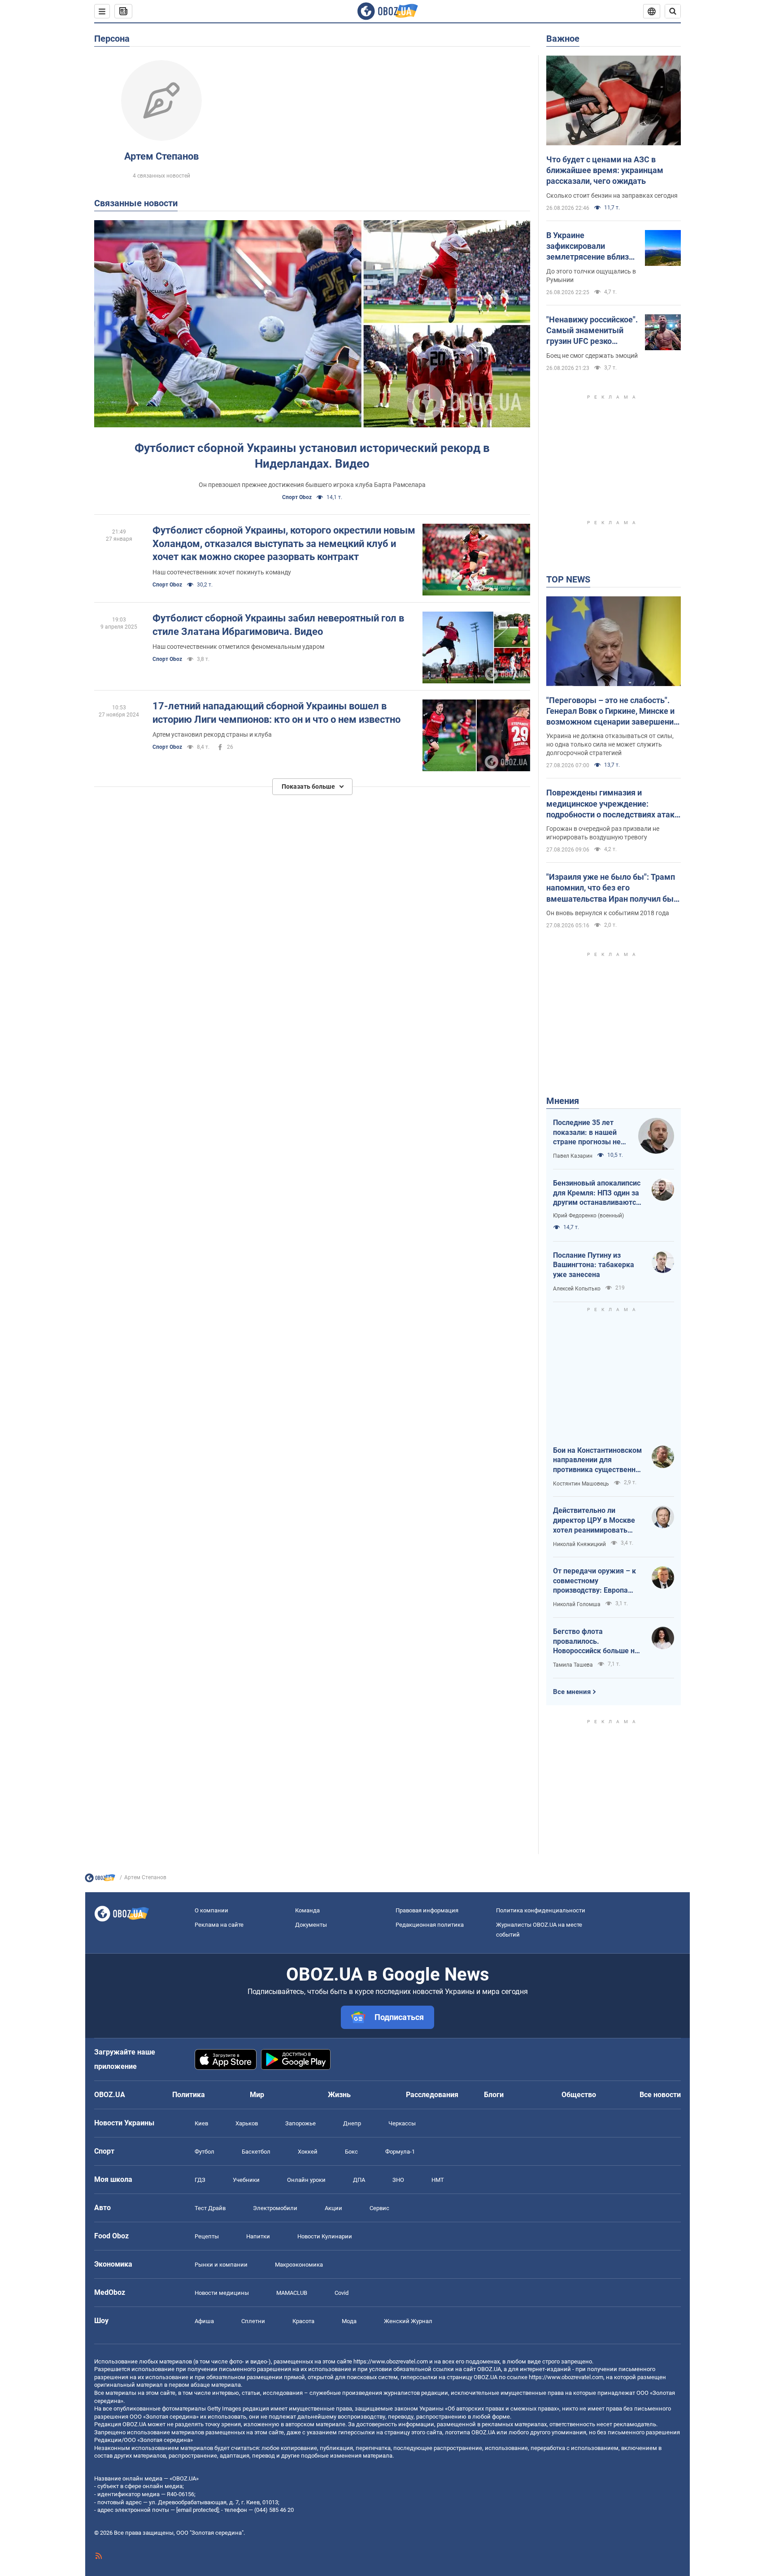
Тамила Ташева (573, 1665)
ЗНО (398, 2180)
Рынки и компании (221, 2265)
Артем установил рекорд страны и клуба (212, 734)
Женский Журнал (408, 2321)
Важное (563, 39)
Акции (333, 2208)
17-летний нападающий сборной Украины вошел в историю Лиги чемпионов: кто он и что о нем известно (276, 713)
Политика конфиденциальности (541, 1910)
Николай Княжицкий (579, 1544)
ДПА (359, 2180)
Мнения (563, 1101)
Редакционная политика (430, 1925)
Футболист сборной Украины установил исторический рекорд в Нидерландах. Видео (312, 456)
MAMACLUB (292, 2293)
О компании (211, 1910)
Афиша (204, 2321)
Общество (579, 2095)
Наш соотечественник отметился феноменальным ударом (238, 647)
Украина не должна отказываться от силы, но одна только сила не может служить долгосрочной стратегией (610, 744)
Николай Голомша (577, 1604)
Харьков (247, 2123)
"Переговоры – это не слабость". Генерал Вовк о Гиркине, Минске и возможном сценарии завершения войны (612, 712)
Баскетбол (256, 2152)
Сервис (379, 2208)
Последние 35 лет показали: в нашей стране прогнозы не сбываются (587, 1133)
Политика (189, 2095)
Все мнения (572, 1692)
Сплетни (253, 2321)
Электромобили (275, 2208)
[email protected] (197, 2510)
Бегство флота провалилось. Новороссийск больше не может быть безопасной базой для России (596, 1642)
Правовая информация (427, 1910)
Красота (303, 2321)
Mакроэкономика (299, 2265)
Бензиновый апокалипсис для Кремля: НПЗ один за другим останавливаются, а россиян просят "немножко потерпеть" (597, 1193)
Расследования (432, 2095)
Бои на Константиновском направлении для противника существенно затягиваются (597, 1460)
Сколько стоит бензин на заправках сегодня (612, 195)
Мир (257, 2095)
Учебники (246, 2180)
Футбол (205, 2152)
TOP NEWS (568, 579)
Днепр (352, 2123)
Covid (342, 2293)
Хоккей (308, 2152)
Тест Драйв (210, 2208)
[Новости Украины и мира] (100, 1880)
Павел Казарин (573, 1156)
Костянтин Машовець (581, 1484)
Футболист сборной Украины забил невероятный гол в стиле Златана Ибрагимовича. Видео (278, 625)
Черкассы (402, 2123)
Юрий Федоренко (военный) (588, 1216)
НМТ (438, 2180)
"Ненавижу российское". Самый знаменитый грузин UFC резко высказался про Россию (592, 331)
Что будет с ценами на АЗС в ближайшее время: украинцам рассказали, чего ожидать (605, 170)
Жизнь (339, 2095)
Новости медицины (222, 2293)
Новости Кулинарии (325, 2236)
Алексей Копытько (577, 1289)
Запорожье (300, 2123)
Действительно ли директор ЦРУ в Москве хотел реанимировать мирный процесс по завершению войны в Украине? (594, 1520)
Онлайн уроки (306, 2180)
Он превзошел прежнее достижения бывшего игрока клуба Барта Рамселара (312, 485)
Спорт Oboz (297, 497)
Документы (311, 1925)
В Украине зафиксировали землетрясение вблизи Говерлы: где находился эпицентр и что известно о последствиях (592, 247)
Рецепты (207, 2236)
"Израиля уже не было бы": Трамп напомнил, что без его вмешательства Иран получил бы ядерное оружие (611, 888)
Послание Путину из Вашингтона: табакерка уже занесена (594, 1265)
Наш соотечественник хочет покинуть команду (222, 572)
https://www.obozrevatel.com (391, 2361)
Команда (307, 1910)
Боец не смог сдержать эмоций (592, 356)
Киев (201, 2123)
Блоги (494, 2095)
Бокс (351, 2152)
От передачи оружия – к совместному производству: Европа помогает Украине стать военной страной (594, 1581)
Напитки (258, 2236)
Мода (349, 2321)
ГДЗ (200, 2180)
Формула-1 (400, 2152)
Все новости (660, 2095)
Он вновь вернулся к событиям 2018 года (608, 913)
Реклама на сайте (219, 1925)
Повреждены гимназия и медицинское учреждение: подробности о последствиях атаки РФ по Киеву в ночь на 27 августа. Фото (613, 804)
